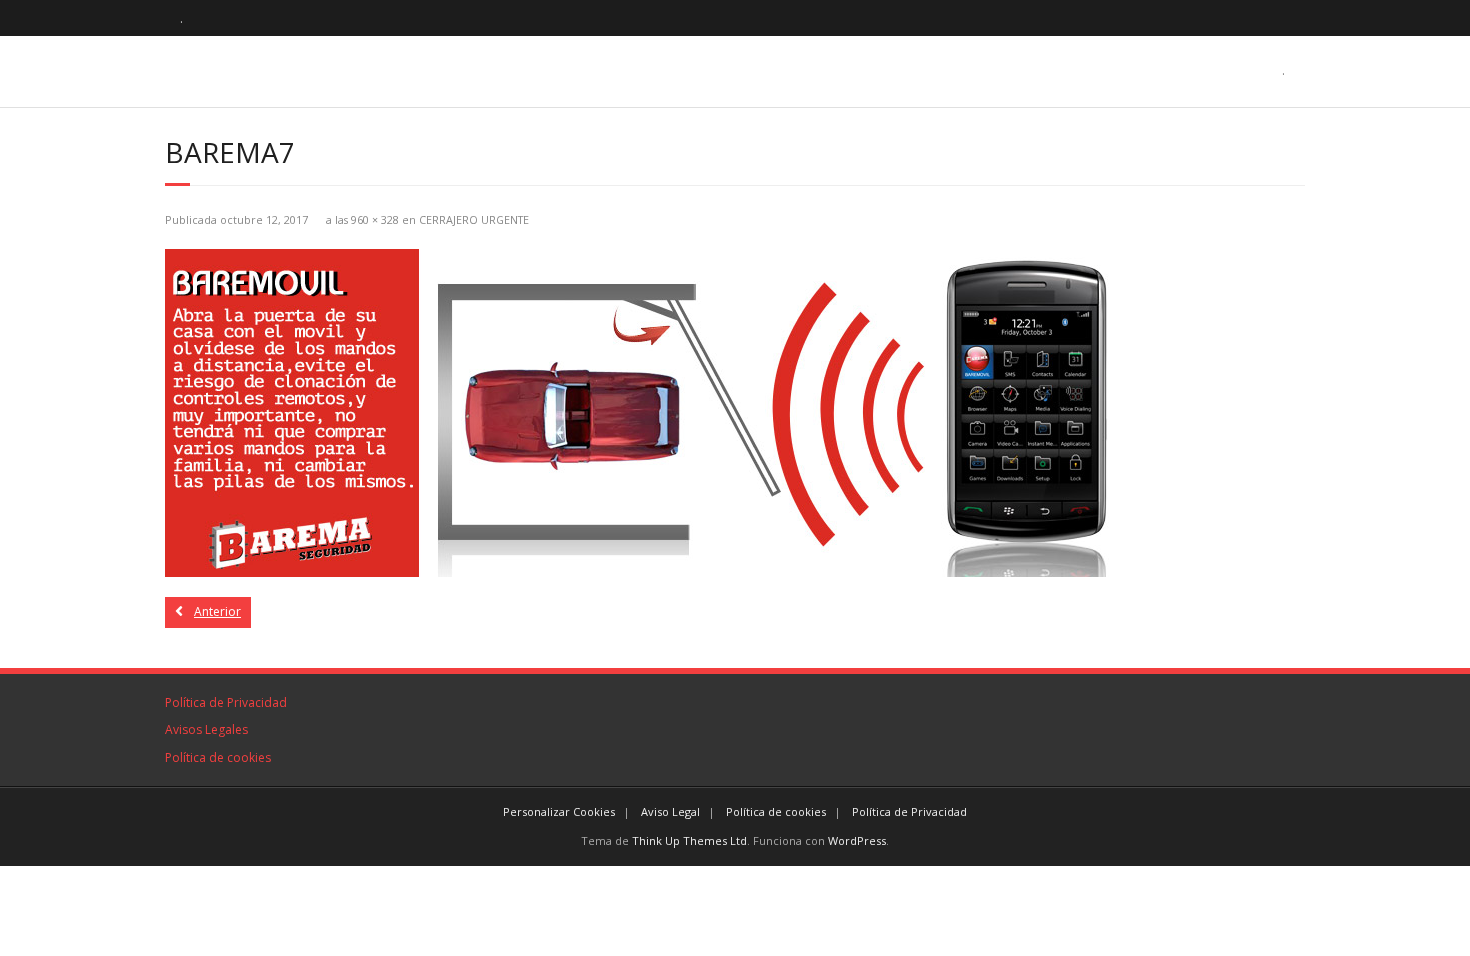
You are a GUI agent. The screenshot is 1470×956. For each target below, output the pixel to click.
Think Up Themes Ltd (689, 840)
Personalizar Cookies (559, 811)
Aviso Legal (670, 811)
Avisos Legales (206, 729)
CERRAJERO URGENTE (474, 219)
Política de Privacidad (226, 702)
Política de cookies (218, 757)
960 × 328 (375, 219)
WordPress (857, 840)
